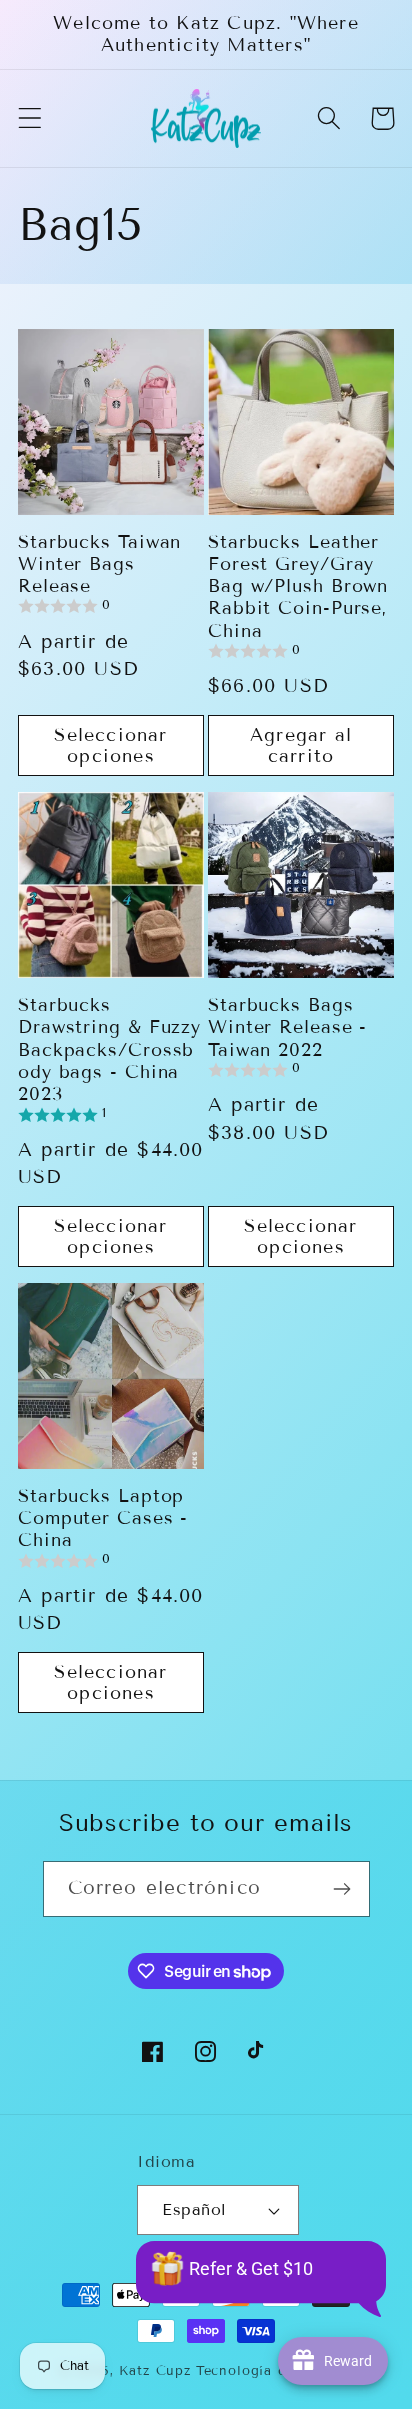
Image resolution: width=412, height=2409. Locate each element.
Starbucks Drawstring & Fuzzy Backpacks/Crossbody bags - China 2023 (109, 1049)
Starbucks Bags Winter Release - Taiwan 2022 (287, 1027)
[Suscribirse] (342, 1889)
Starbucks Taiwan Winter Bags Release (99, 564)
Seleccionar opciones (110, 745)
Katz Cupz (155, 2371)
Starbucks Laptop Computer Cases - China (103, 1518)
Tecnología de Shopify (275, 2371)
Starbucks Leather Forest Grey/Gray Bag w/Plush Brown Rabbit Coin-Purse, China (298, 586)
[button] (30, 118)
